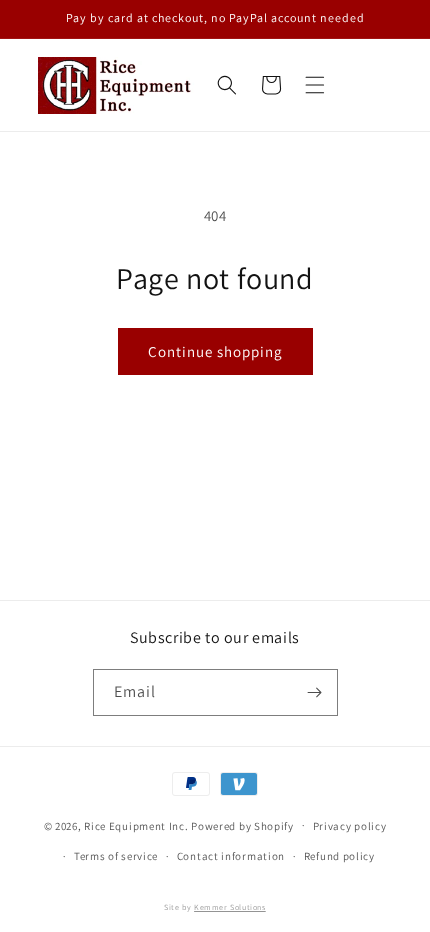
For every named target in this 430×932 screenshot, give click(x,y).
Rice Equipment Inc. (136, 825)
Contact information (231, 856)
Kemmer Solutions (230, 907)
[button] (315, 85)
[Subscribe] (315, 692)
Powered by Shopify (242, 825)
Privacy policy (350, 826)
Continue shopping (215, 351)
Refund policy (339, 856)
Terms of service (116, 856)
